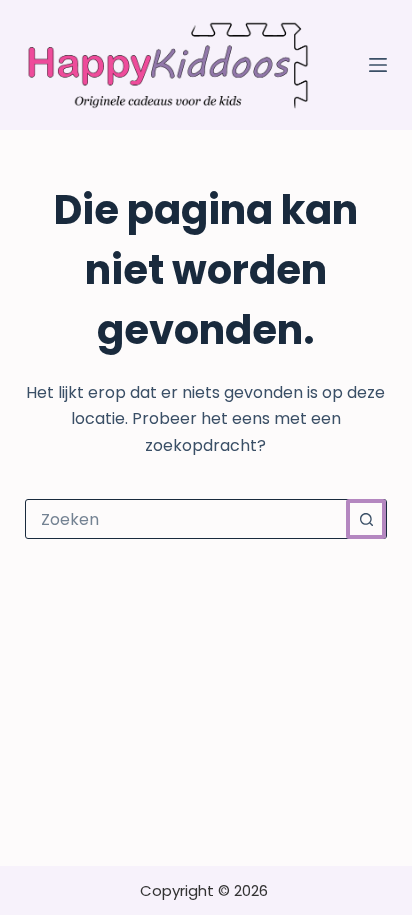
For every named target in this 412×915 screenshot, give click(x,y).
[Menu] (378, 65)
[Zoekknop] (366, 519)
